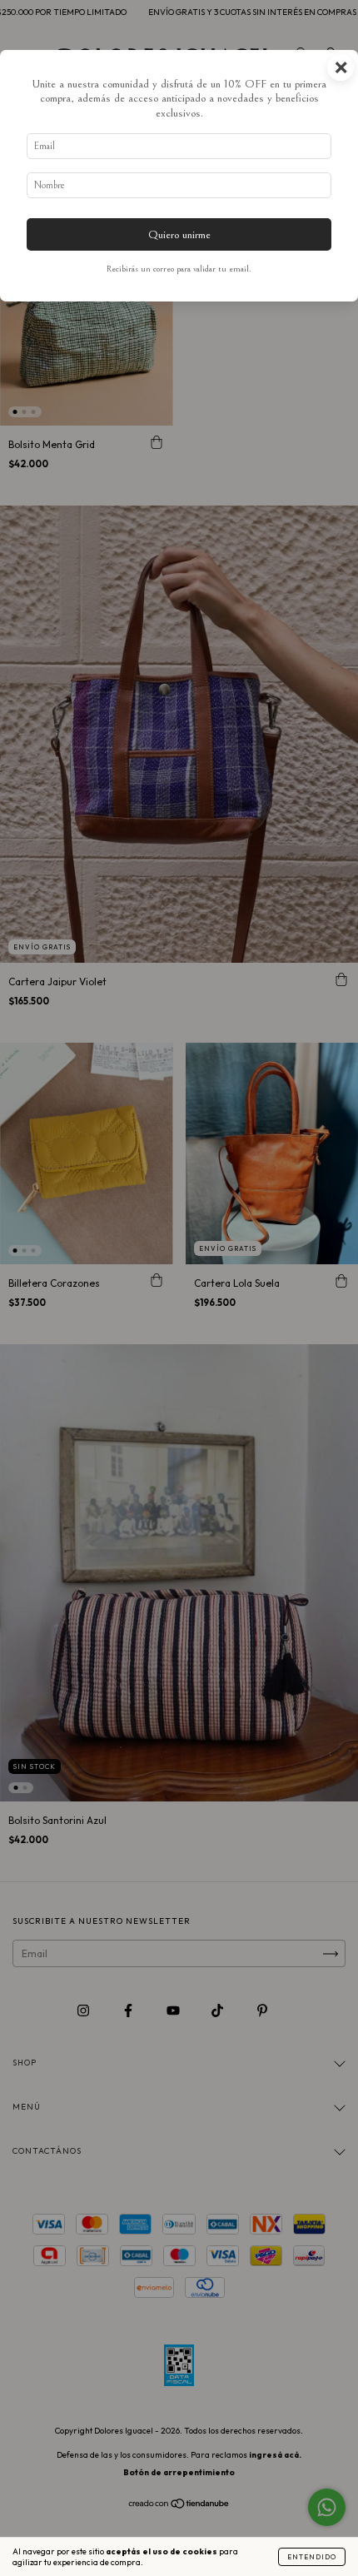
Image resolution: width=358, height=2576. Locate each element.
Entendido (312, 2557)
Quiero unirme (179, 234)
